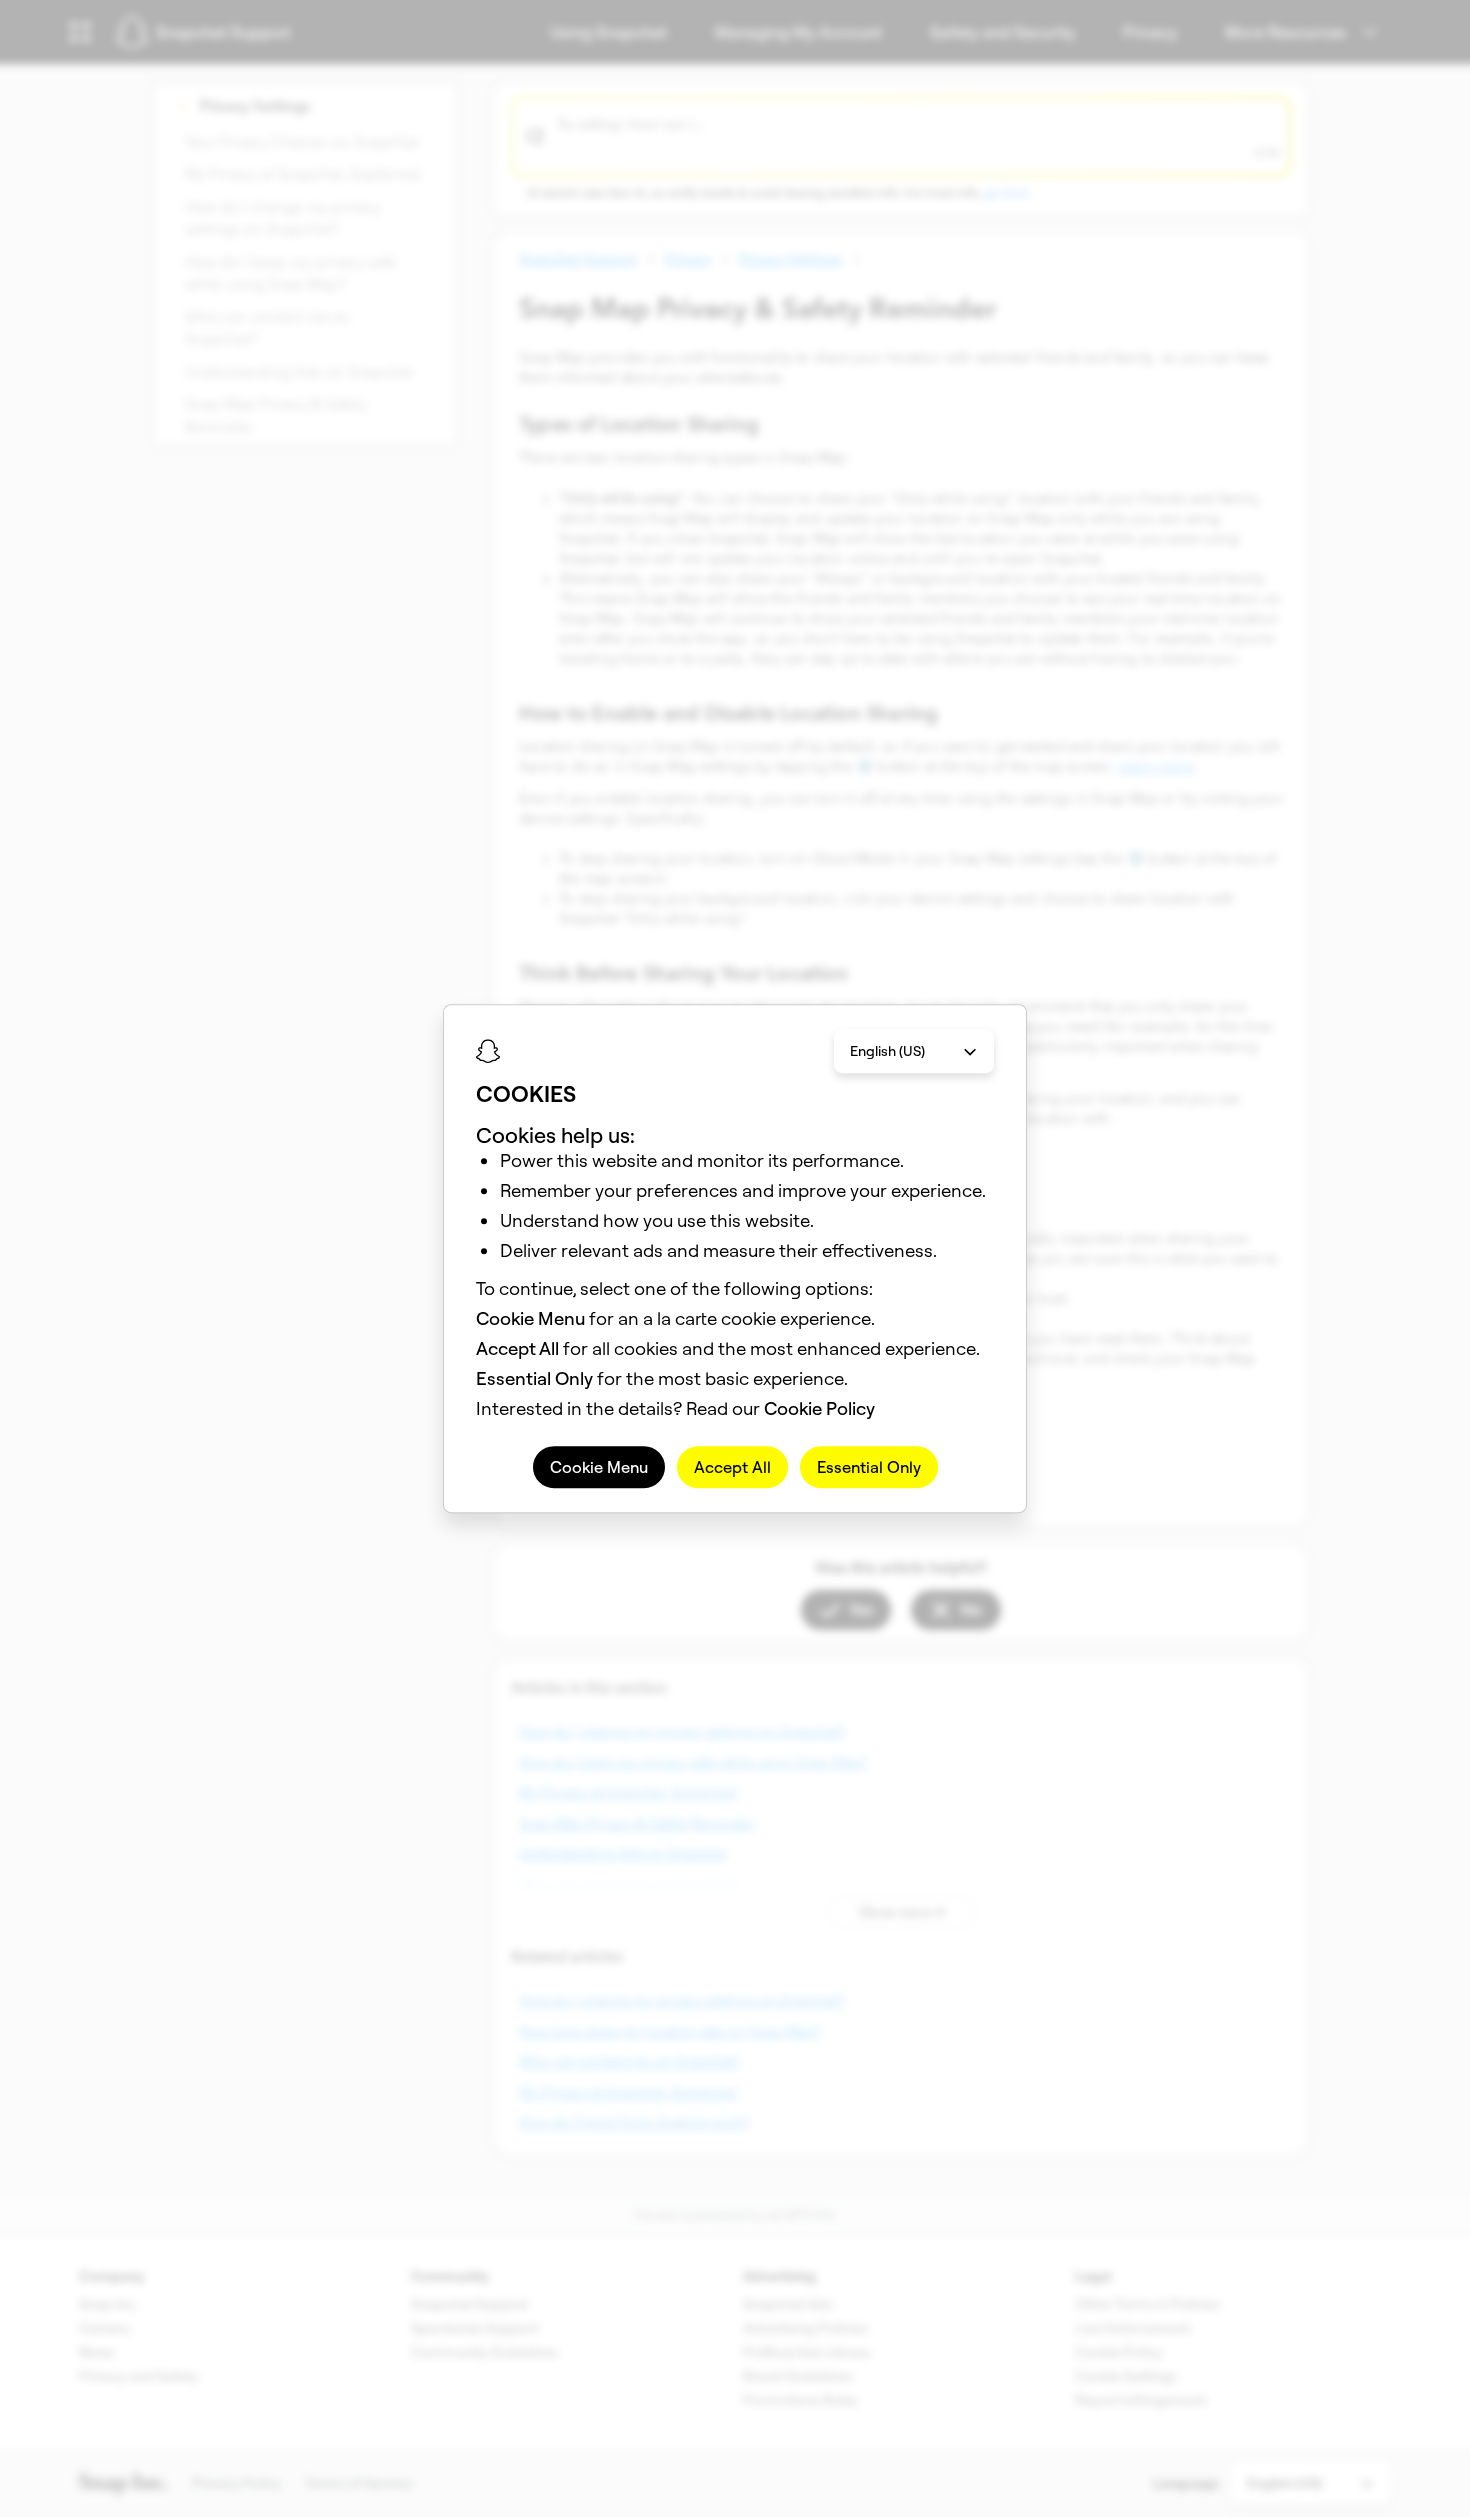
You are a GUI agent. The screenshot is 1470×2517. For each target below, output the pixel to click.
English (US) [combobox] (887, 1051)
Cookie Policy (819, 1408)
